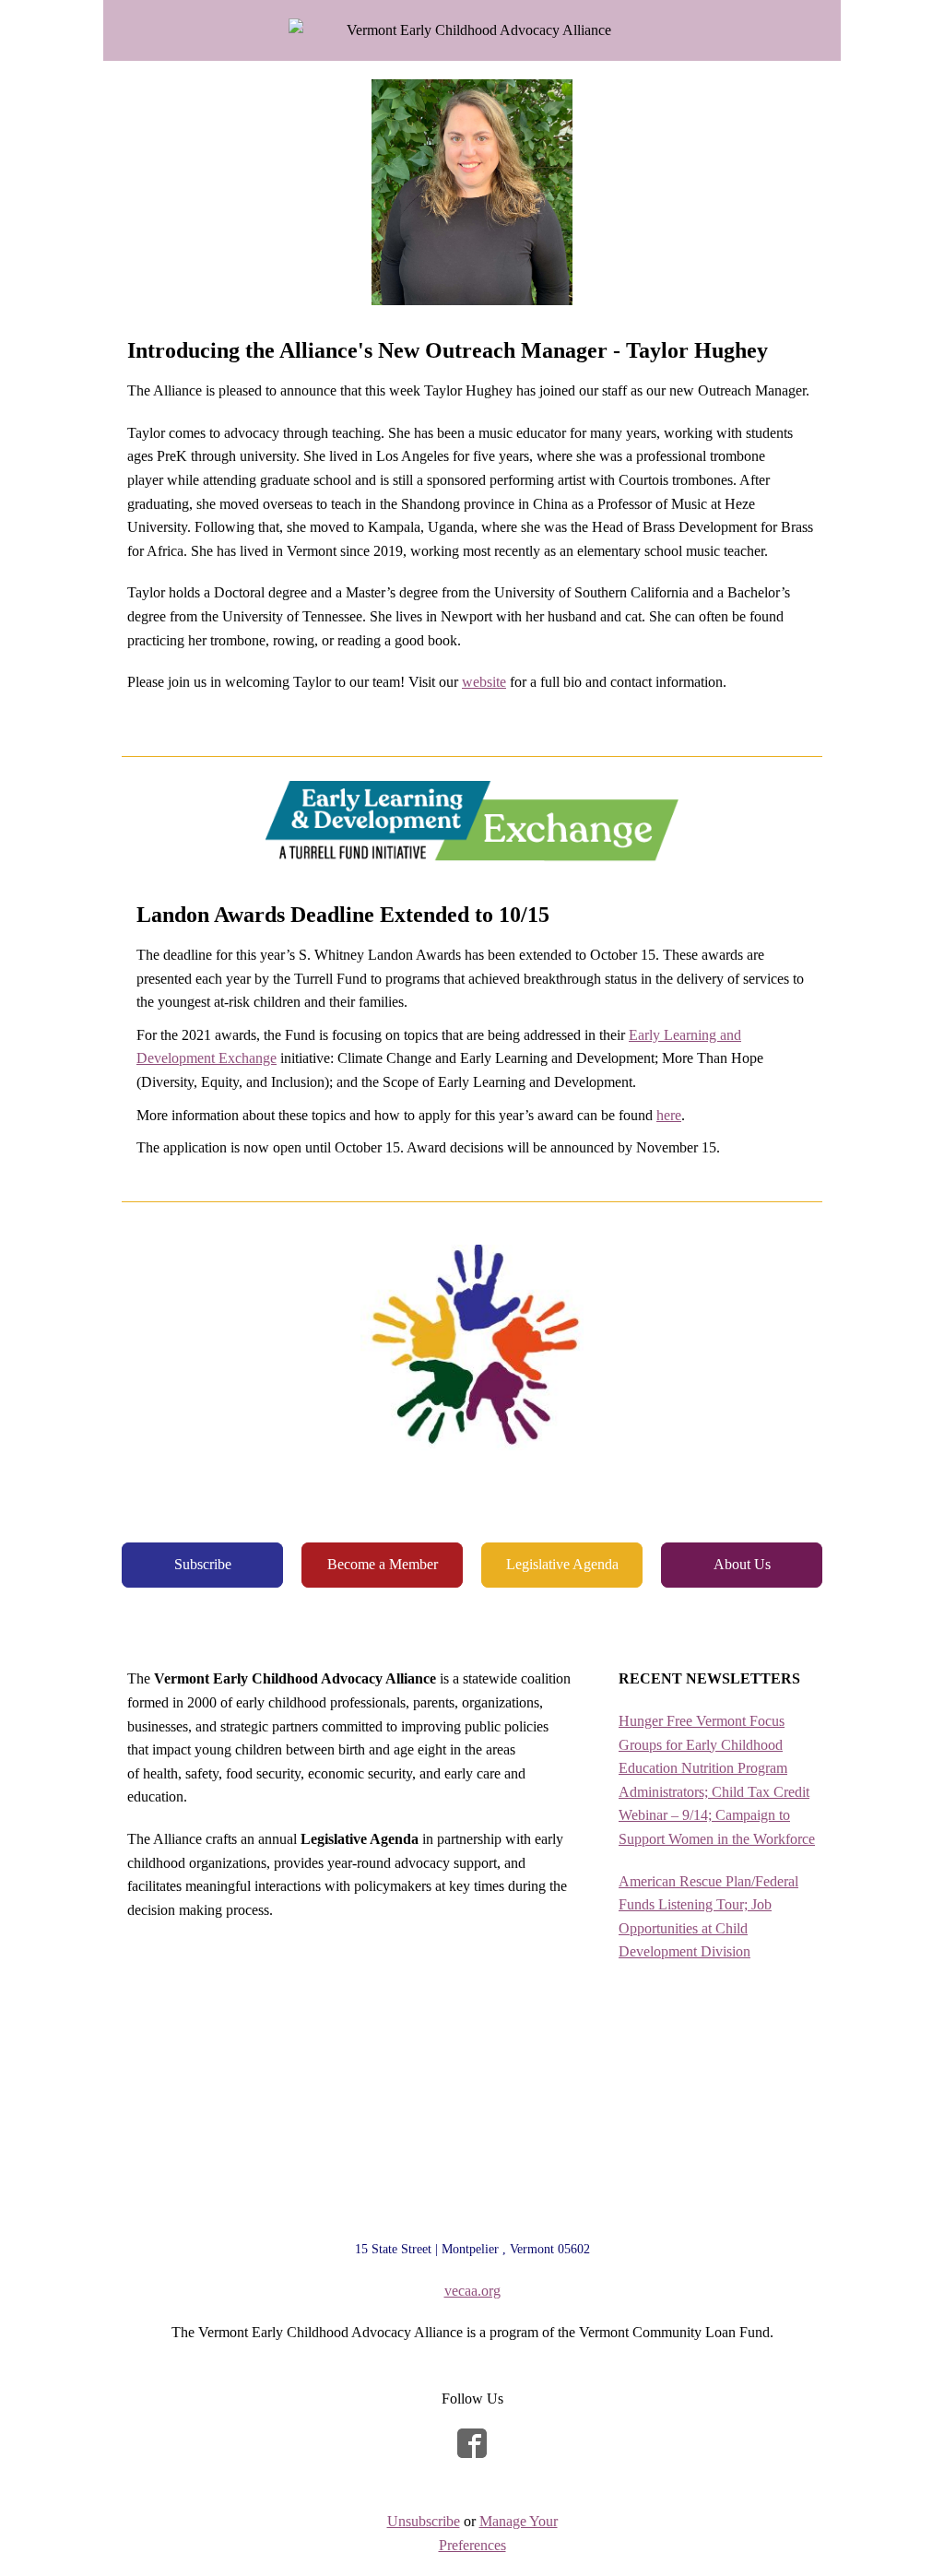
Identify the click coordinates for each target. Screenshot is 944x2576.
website (484, 682)
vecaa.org (472, 2291)
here (669, 1115)
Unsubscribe (424, 2521)
